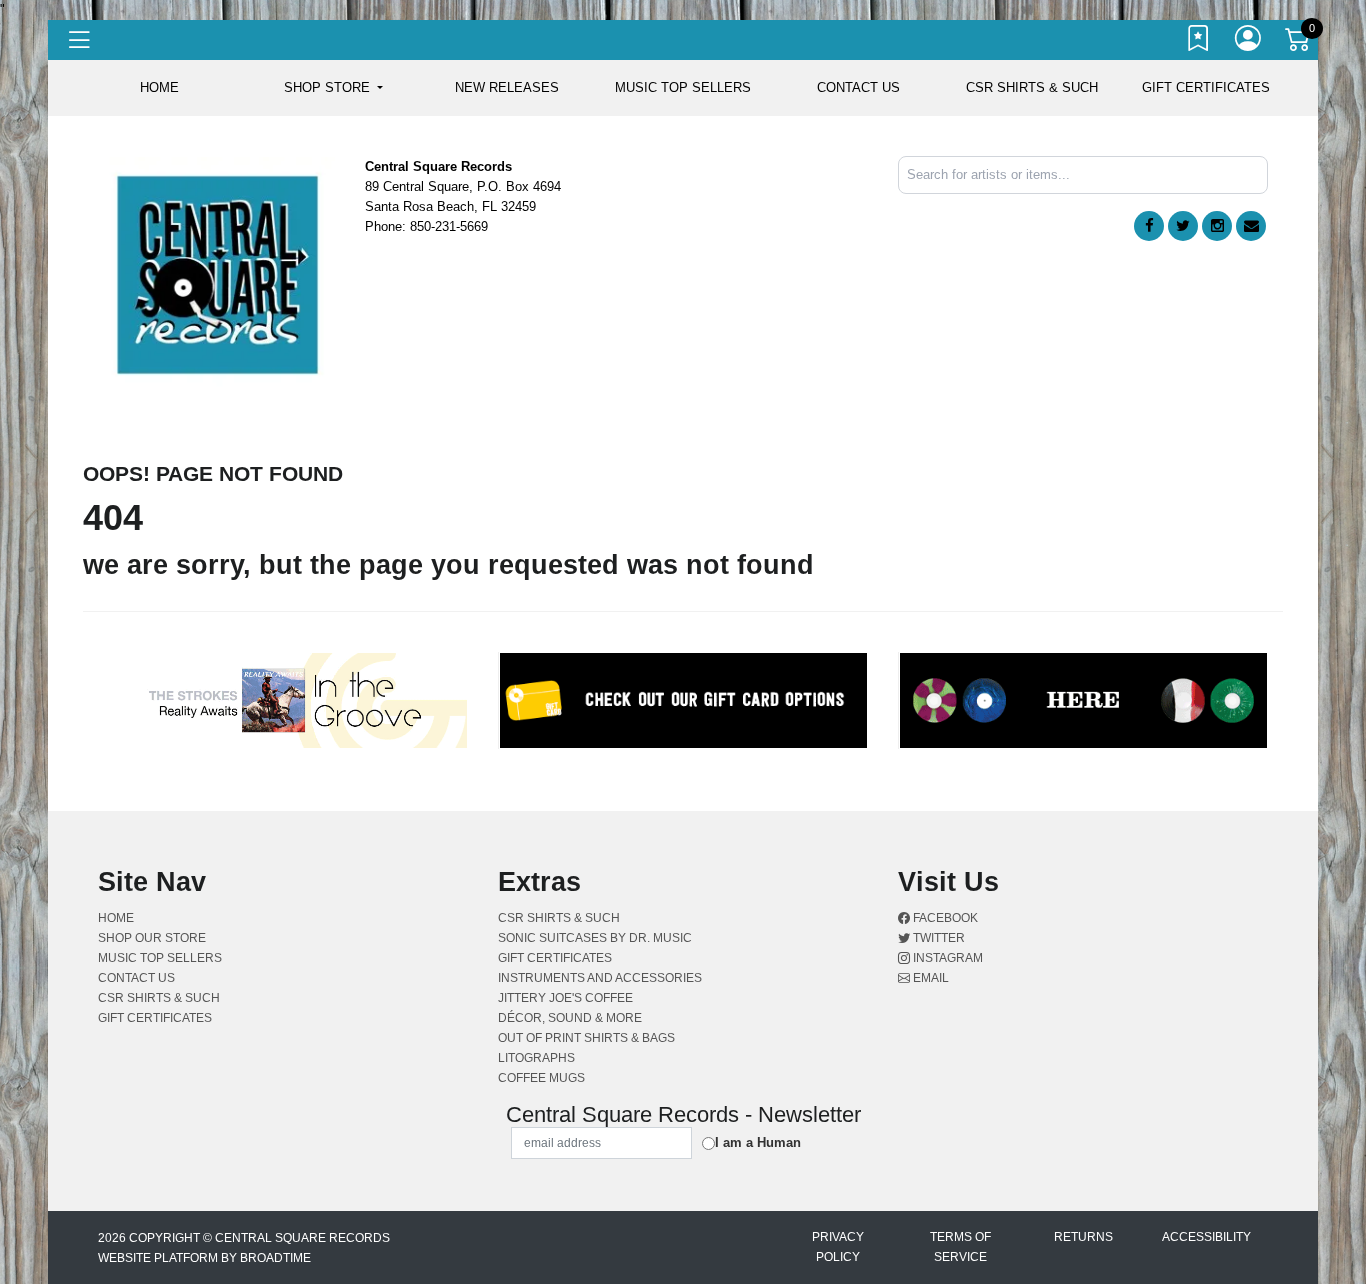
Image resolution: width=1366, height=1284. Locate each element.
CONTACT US (858, 87)
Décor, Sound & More (570, 1018)
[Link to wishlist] (1199, 43)
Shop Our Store (152, 938)
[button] (333, 88)
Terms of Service (960, 1247)
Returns (1083, 1237)
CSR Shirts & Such (1032, 87)
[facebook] (1149, 226)
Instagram (946, 958)
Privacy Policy (838, 1247)
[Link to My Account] (1249, 43)
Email (929, 978)
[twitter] (1183, 226)
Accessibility (1206, 1237)
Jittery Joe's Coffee (565, 998)
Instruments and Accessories (600, 978)
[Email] (1251, 226)
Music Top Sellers (683, 87)
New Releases (507, 87)
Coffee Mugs (541, 1078)
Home (116, 918)
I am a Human (758, 1142)
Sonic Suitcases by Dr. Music (595, 938)
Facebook (944, 918)
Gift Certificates (1206, 87)
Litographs (536, 1058)
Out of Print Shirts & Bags (586, 1038)
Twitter (937, 938)
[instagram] (1217, 226)
